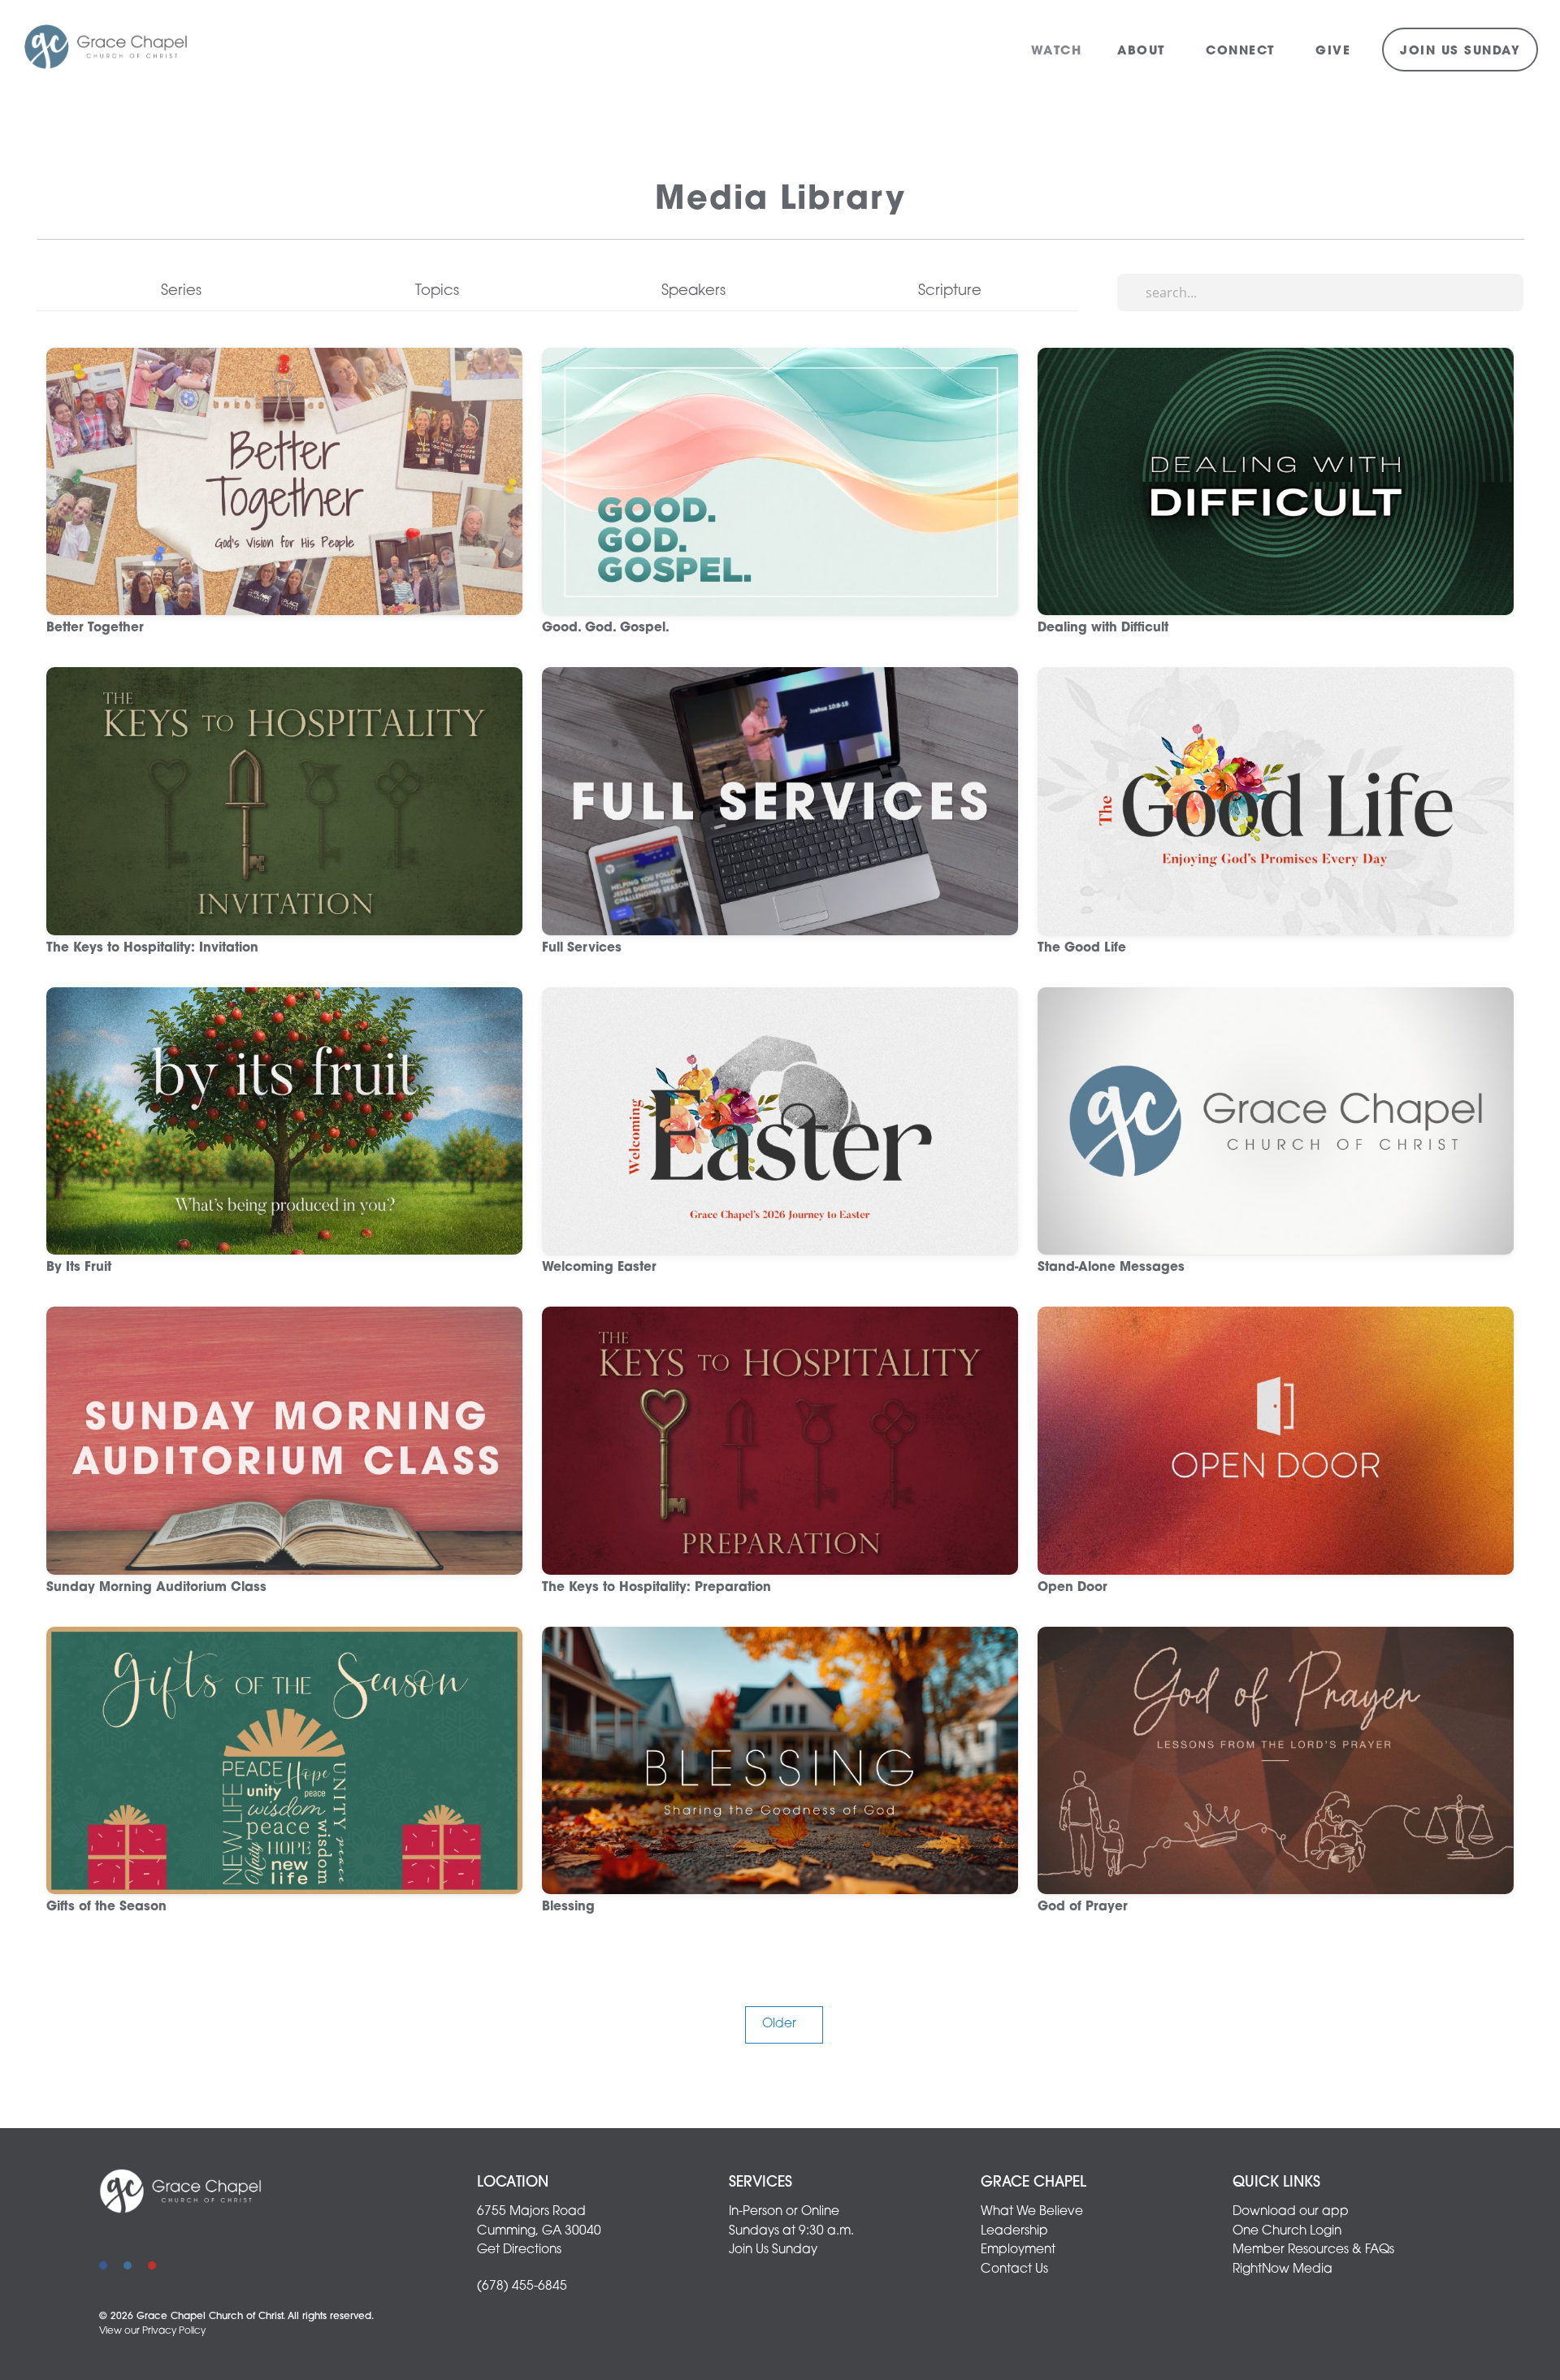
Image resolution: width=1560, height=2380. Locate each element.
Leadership (1014, 2231)
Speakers (693, 291)
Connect (1243, 52)
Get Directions (519, 2250)
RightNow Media (1283, 2269)
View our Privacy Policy (152, 2331)
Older (784, 2024)
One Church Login (1287, 2231)
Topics (437, 291)
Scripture (950, 291)
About (1144, 52)
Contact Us (1014, 2269)
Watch (1057, 52)
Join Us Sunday (1460, 52)
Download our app (1291, 2212)
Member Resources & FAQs (1313, 2250)
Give (1333, 52)
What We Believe (1032, 2212)
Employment (1018, 2250)
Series (181, 291)
